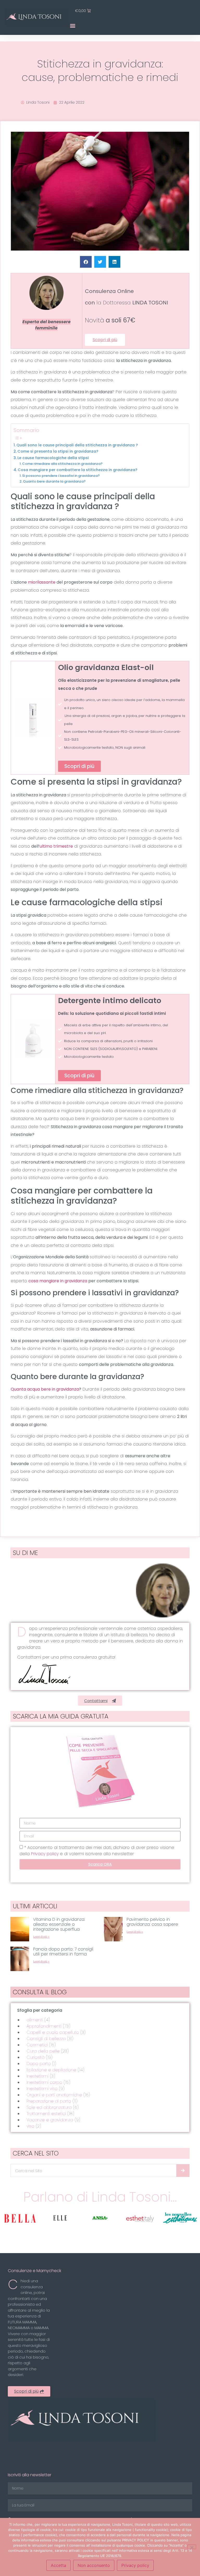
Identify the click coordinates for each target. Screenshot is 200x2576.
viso (30, 2126)
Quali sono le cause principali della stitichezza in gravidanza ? (77, 445)
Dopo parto (39, 2064)
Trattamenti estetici (46, 2114)
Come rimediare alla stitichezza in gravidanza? (62, 464)
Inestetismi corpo (44, 2082)
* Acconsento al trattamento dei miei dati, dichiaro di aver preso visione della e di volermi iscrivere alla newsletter (97, 1851)
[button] (73, 25)
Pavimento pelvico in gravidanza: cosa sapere (152, 1922)
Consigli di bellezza (46, 2039)
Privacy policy (45, 1854)
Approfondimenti (44, 2026)
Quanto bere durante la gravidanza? (54, 481)
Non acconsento (94, 2565)
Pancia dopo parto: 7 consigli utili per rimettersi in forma (63, 1952)
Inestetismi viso (42, 2089)
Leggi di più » (41, 1937)
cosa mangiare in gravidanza (58, 1281)
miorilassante (42, 582)
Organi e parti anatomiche (54, 2095)
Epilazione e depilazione (51, 2070)
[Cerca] (183, 2171)
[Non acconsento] (192, 2547)
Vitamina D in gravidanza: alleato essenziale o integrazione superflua (59, 1924)
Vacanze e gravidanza (50, 2120)
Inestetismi (37, 2076)
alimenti (35, 2020)
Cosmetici (37, 2045)
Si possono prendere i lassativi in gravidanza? (61, 476)
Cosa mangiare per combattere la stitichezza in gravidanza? (77, 470)
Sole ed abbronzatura (49, 2107)
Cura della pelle (43, 2051)
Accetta (58, 2565)
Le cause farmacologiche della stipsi (53, 458)
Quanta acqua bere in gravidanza (45, 1389)
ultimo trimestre (56, 846)
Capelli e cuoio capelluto (53, 2032)
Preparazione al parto (49, 2101)
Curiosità (36, 2057)
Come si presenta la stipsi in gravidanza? (58, 451)
